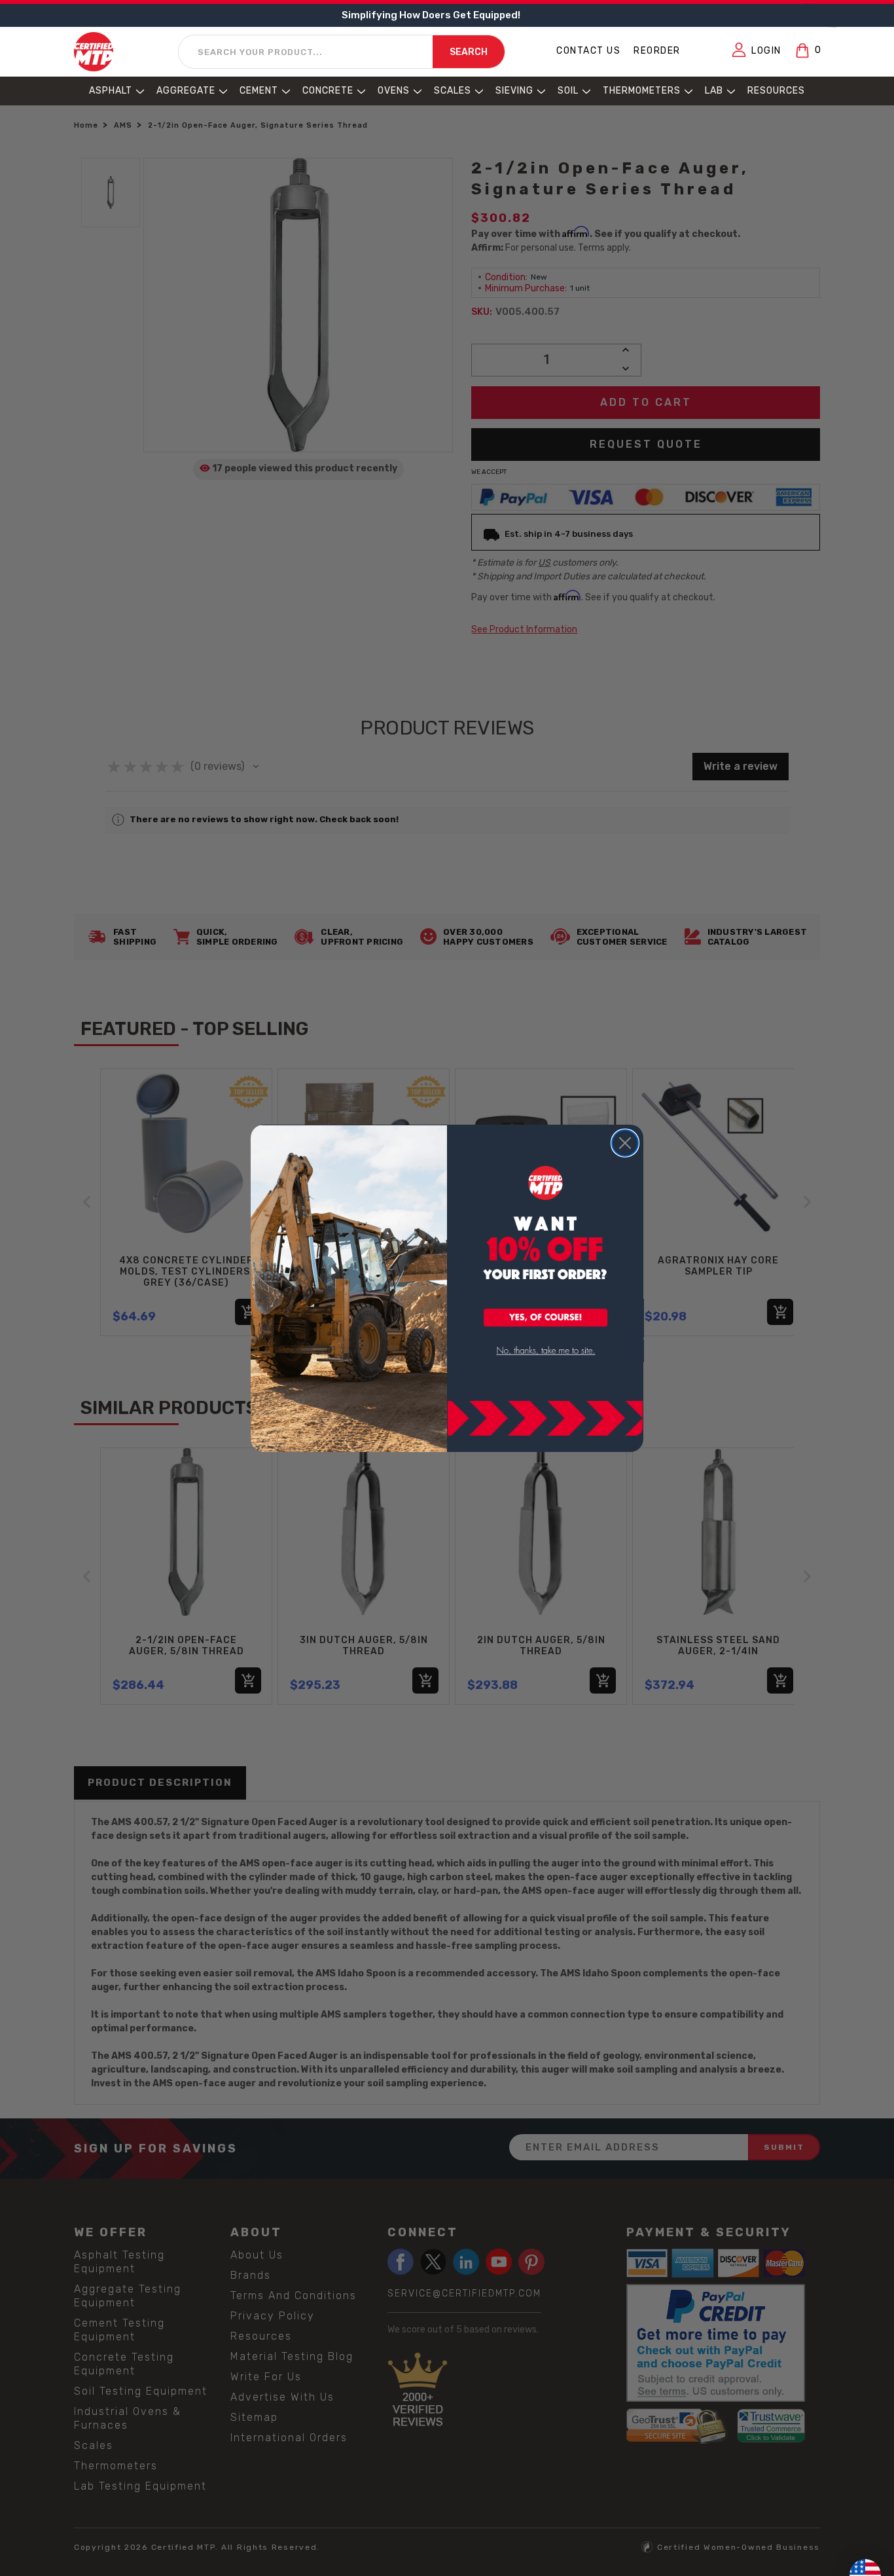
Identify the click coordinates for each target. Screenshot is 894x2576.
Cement (259, 91)
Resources (776, 91)
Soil (568, 91)
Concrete (328, 91)
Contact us (588, 51)
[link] (546, 1351)
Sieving (514, 91)
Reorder (657, 51)
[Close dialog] (625, 1143)
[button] (546, 1318)
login (766, 51)
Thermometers (642, 91)
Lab (714, 91)
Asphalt (111, 91)
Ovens (394, 91)
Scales (453, 91)
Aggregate (186, 91)
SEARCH (469, 53)
